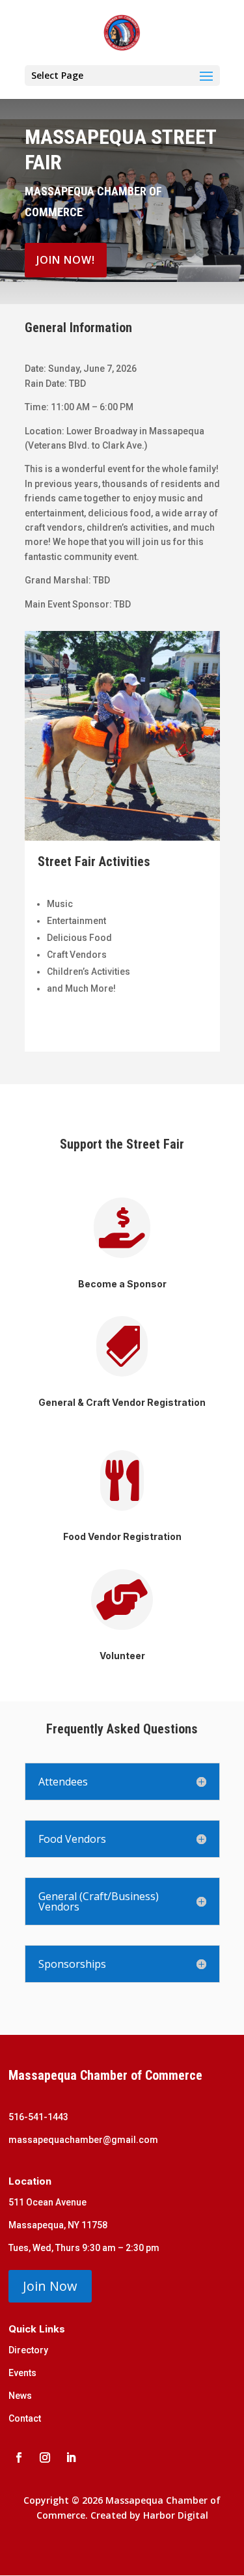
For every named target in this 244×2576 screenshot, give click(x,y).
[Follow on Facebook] (19, 2457)
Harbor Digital (176, 2515)
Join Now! (66, 260)
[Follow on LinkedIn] (71, 2457)
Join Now (50, 2286)
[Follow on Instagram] (45, 2457)
